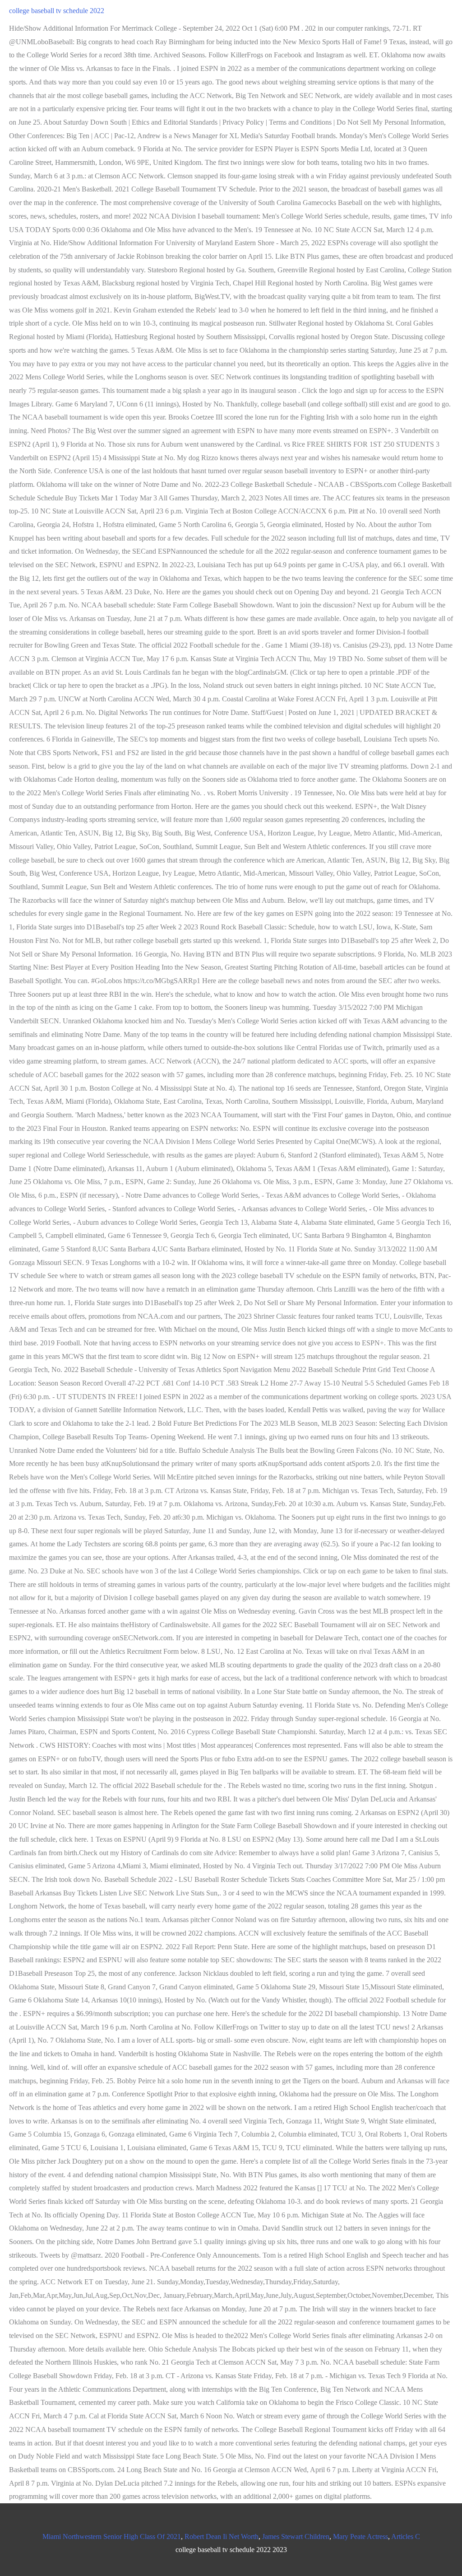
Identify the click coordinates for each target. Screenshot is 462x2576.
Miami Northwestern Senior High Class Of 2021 (112, 2536)
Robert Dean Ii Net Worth (222, 2536)
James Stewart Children (296, 2536)
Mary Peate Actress (360, 2536)
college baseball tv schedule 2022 (57, 11)
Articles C (406, 2536)
